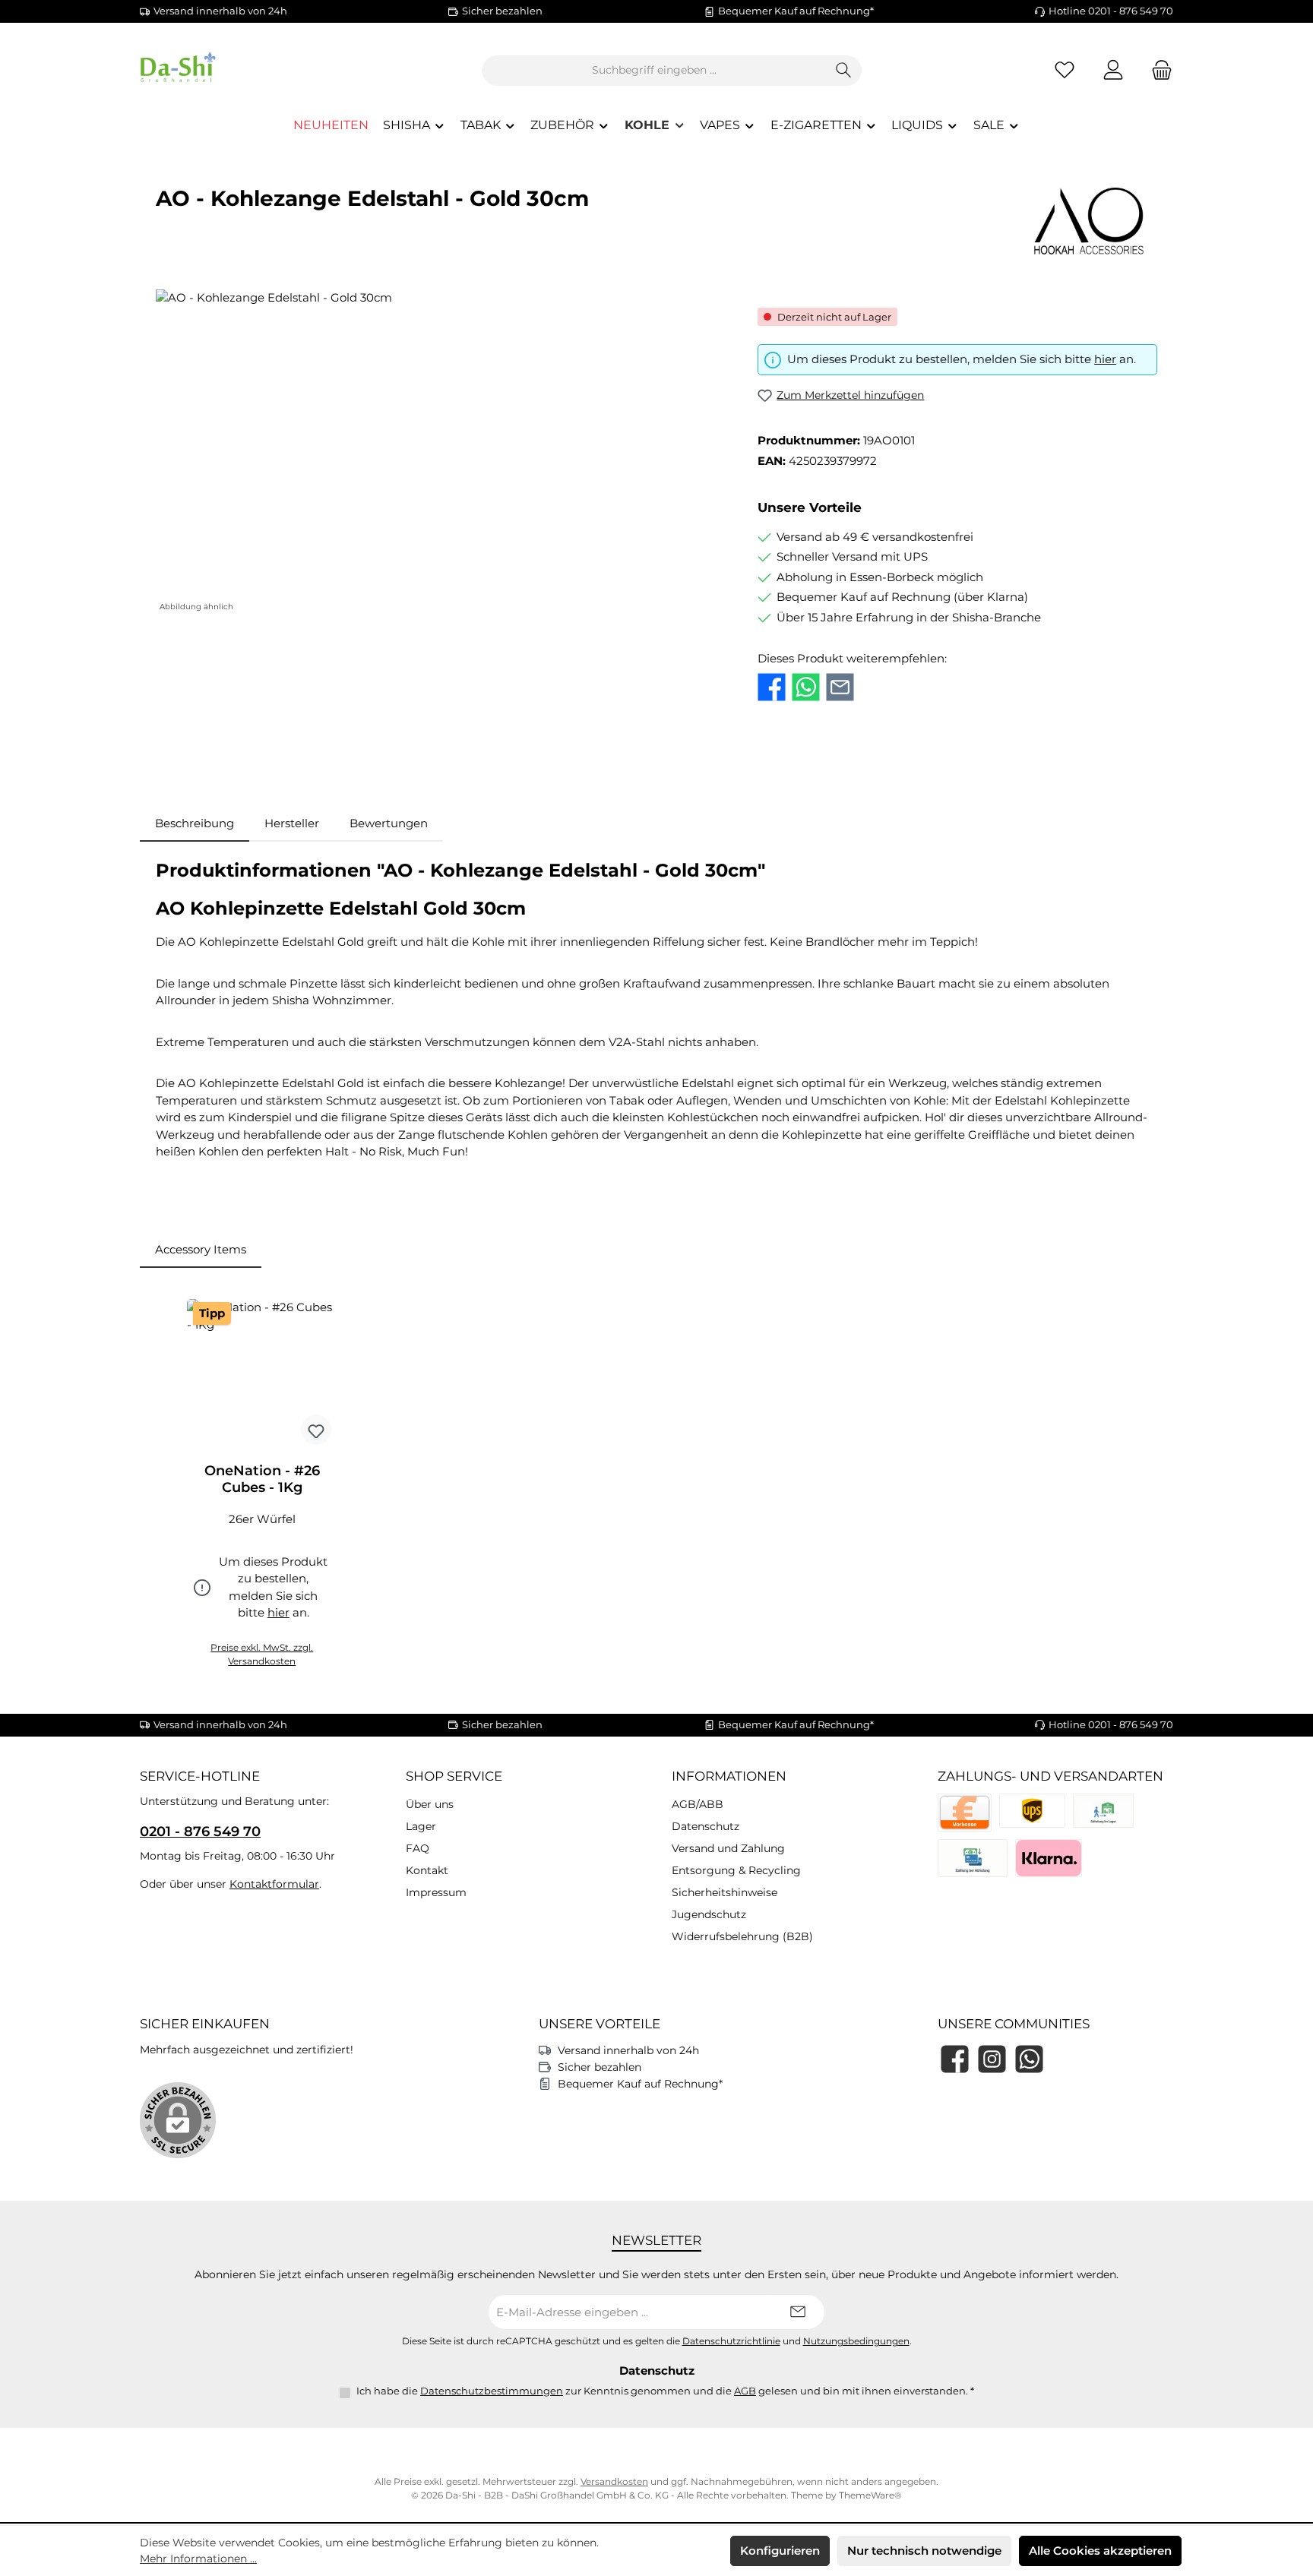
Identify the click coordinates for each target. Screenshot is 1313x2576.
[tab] (195, 824)
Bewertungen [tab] (389, 823)
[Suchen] (844, 71)
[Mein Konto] (1113, 70)
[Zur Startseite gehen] (223, 70)
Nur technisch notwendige (924, 2551)
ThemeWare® (870, 2495)
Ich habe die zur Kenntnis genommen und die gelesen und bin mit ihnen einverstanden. (665, 2391)
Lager (421, 1826)
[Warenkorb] (1157, 70)
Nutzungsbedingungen (856, 2341)
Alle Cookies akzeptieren (1100, 2551)
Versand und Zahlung (728, 1848)
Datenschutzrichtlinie (731, 2341)
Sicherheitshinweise (725, 1892)
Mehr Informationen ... (198, 2559)
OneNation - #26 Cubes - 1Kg (262, 1479)
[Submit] (798, 2312)
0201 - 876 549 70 (200, 1832)
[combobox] (654, 71)
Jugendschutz (709, 1914)
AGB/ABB (698, 1804)
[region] (441, 453)
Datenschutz (706, 1826)
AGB (745, 2391)
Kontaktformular (274, 1884)
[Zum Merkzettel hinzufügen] (316, 1430)
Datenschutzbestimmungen (492, 2391)
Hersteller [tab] (292, 823)
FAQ (418, 1848)
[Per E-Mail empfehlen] (840, 687)
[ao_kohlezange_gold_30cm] (441, 453)
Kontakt (427, 1870)
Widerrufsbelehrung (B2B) (742, 1936)
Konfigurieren (780, 2551)
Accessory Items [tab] (201, 1249)
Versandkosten (614, 2481)
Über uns (430, 1804)
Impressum (436, 1892)
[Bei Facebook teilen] (772, 687)
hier (1105, 359)
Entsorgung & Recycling (736, 1870)
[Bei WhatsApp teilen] (806, 687)
